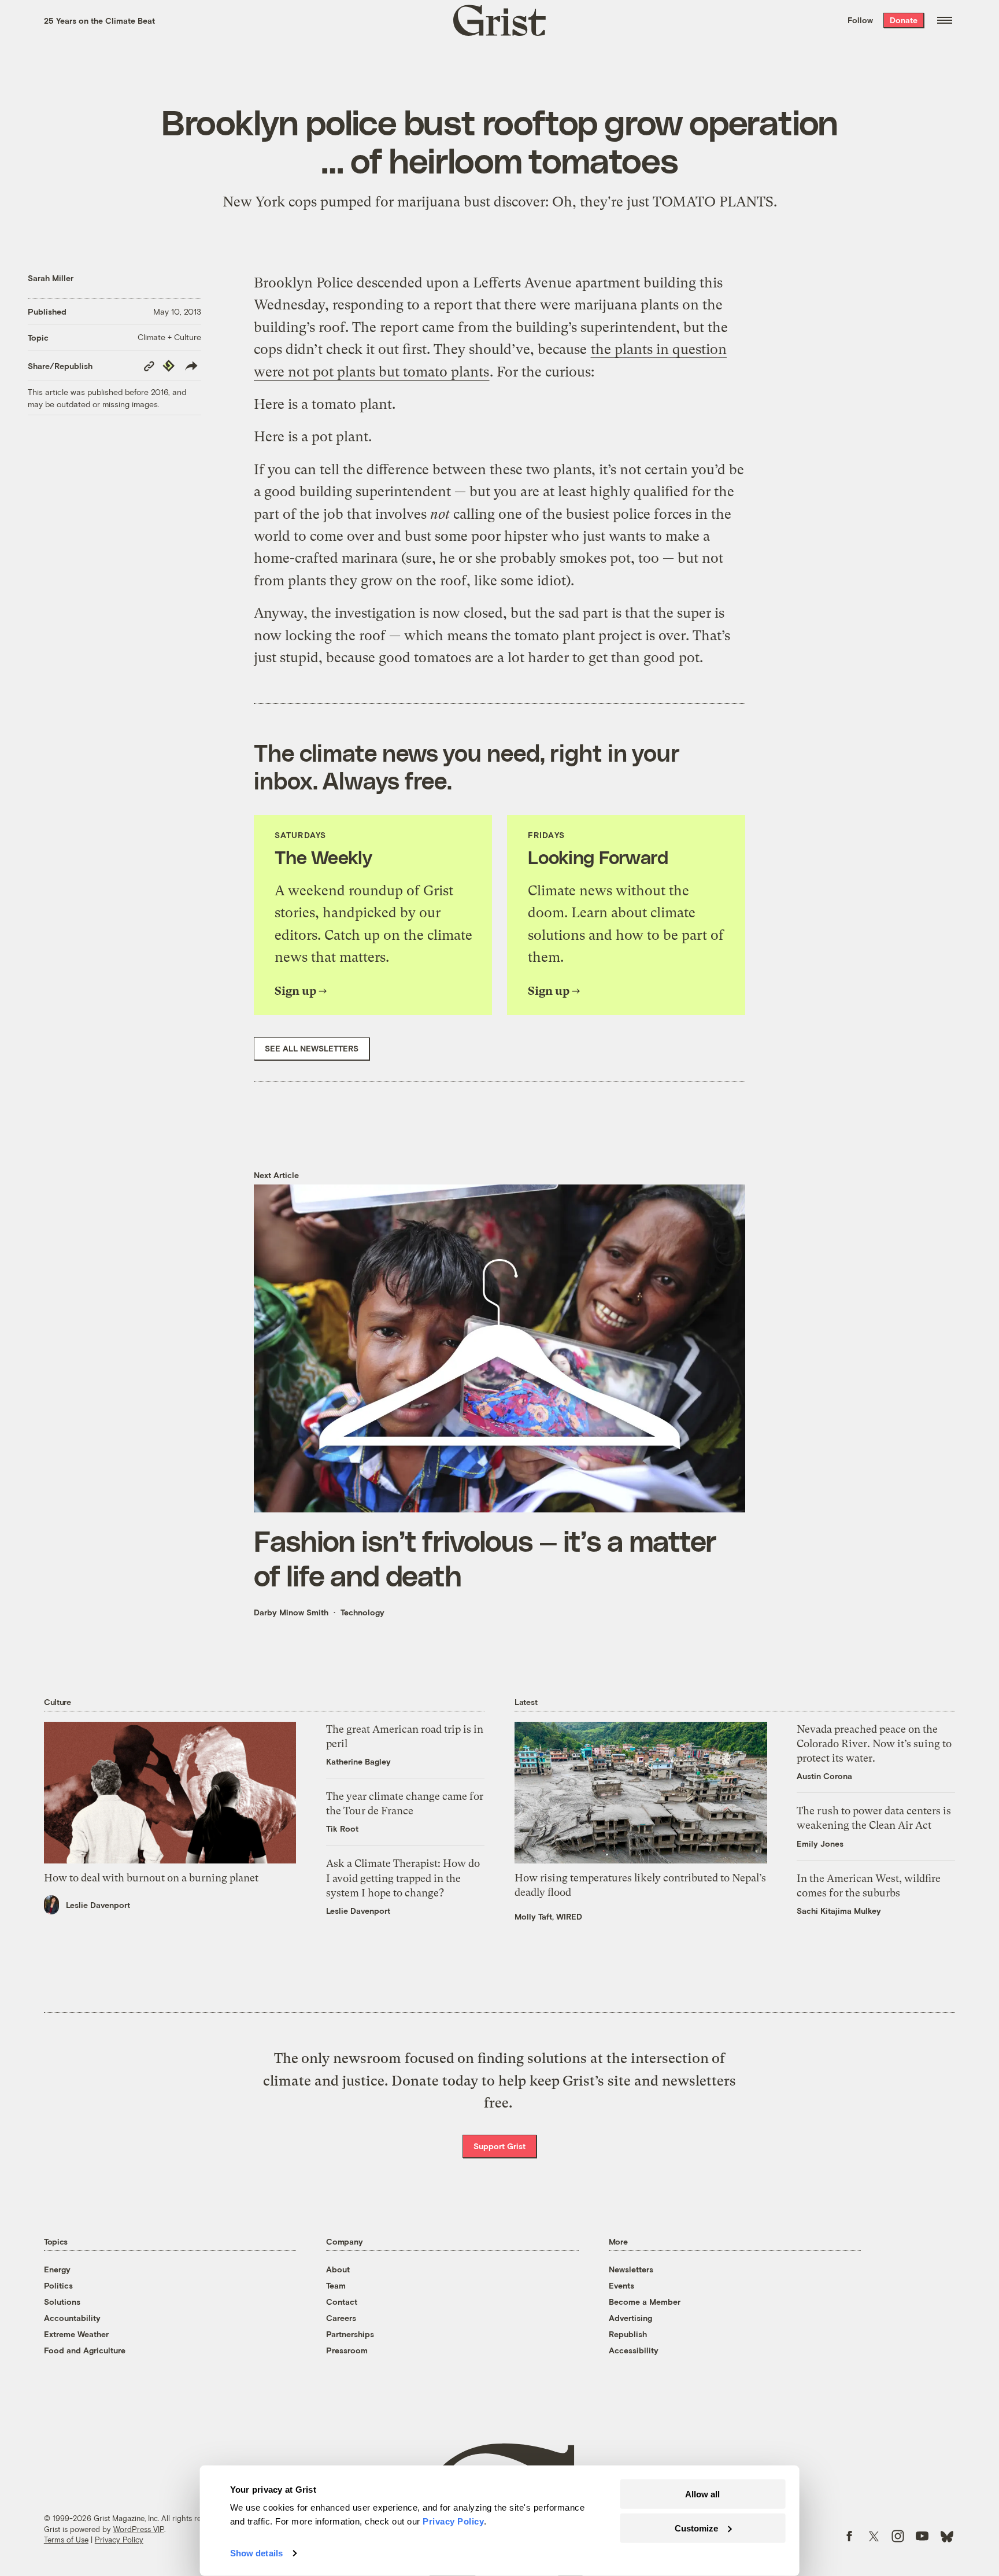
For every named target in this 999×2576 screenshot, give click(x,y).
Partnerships (350, 2334)
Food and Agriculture (85, 2350)
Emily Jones (820, 1844)
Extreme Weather (76, 2334)
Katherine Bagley (358, 1761)
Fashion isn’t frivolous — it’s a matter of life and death (485, 1558)
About (338, 2269)
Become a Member (645, 2302)
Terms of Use (66, 2540)
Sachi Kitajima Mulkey (839, 1911)
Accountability (72, 2318)
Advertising (630, 2318)
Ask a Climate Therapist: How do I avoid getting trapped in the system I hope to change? (403, 1878)
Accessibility (634, 2350)
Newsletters (631, 2269)
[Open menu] (945, 20)
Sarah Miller (51, 278)
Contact (342, 2302)
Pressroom (347, 2350)
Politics (58, 2285)
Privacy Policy (119, 2540)
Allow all (702, 2494)
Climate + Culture (169, 337)
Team (336, 2285)
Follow (860, 20)
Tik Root (342, 1828)
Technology (362, 1612)
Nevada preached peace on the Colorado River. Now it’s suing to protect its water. (874, 1743)
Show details (256, 2553)
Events (621, 2285)
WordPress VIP (139, 2529)
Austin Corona (824, 1776)
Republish (628, 2334)
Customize (696, 2528)
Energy (57, 2269)
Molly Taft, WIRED (548, 1916)
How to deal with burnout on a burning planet (151, 1878)
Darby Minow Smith (291, 1612)
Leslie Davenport (98, 1905)
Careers (341, 2318)
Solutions (62, 2302)
